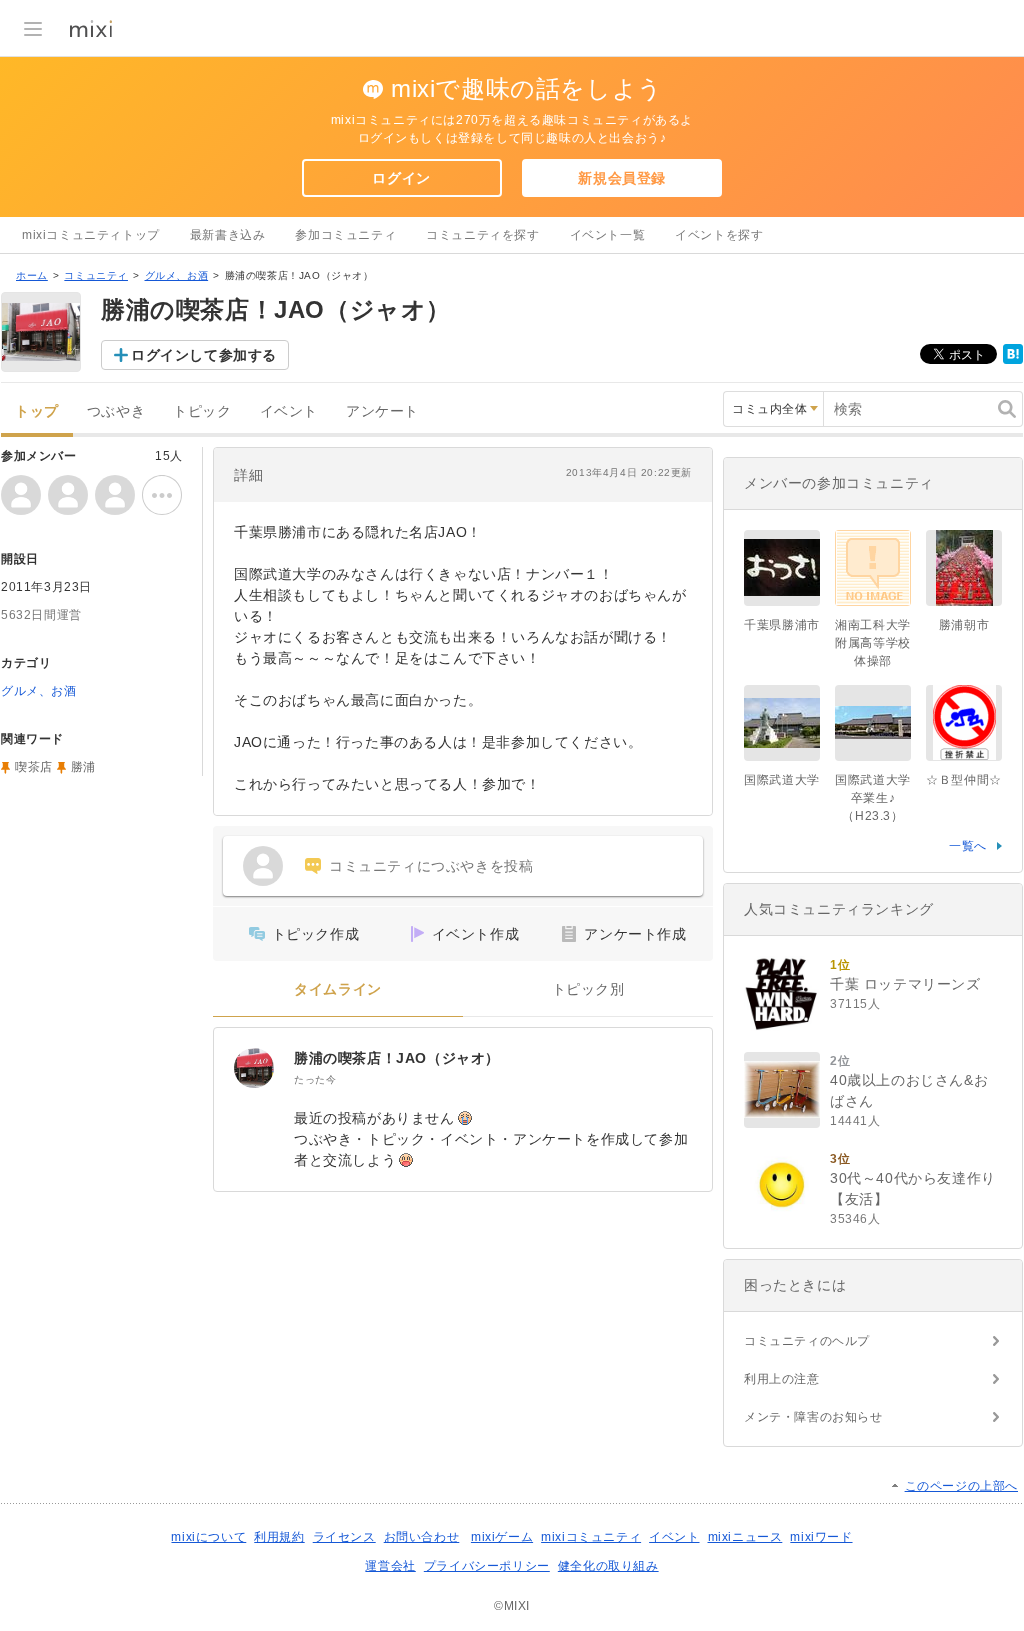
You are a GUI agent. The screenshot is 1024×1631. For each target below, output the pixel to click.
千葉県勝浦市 (782, 625)
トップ (37, 411)
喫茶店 (34, 767)
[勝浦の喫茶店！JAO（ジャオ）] (254, 1068)
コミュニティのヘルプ (807, 1341)
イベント (289, 411)
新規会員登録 (622, 178)
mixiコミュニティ (591, 1537)
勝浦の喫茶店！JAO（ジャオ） (397, 1058)
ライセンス (344, 1537)
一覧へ (968, 846)
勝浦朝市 (964, 625)
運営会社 (390, 1566)
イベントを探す (719, 235)
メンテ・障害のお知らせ (813, 1417)
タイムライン (338, 989)
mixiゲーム (502, 1537)
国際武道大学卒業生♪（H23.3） (873, 798)
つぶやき (116, 411)
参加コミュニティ (345, 235)
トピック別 (588, 989)
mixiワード (821, 1537)
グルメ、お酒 (177, 275)
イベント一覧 (608, 235)
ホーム (32, 275)
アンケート (382, 411)
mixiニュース (745, 1537)
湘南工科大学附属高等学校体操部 (873, 643)
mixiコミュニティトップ (91, 235)
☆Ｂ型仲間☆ (964, 780)
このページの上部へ (961, 1486)
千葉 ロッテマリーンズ (905, 984)
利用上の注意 (782, 1379)
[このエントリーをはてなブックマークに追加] (1013, 360)
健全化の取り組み (608, 1566)
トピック (202, 411)
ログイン (401, 178)
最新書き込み (228, 235)
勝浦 (83, 767)
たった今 (315, 1079)
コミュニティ (96, 275)
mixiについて (208, 1537)
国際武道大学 (782, 780)
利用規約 (279, 1537)
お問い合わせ (422, 1537)
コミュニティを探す (482, 235)
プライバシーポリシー (487, 1566)
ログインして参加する (204, 355)
